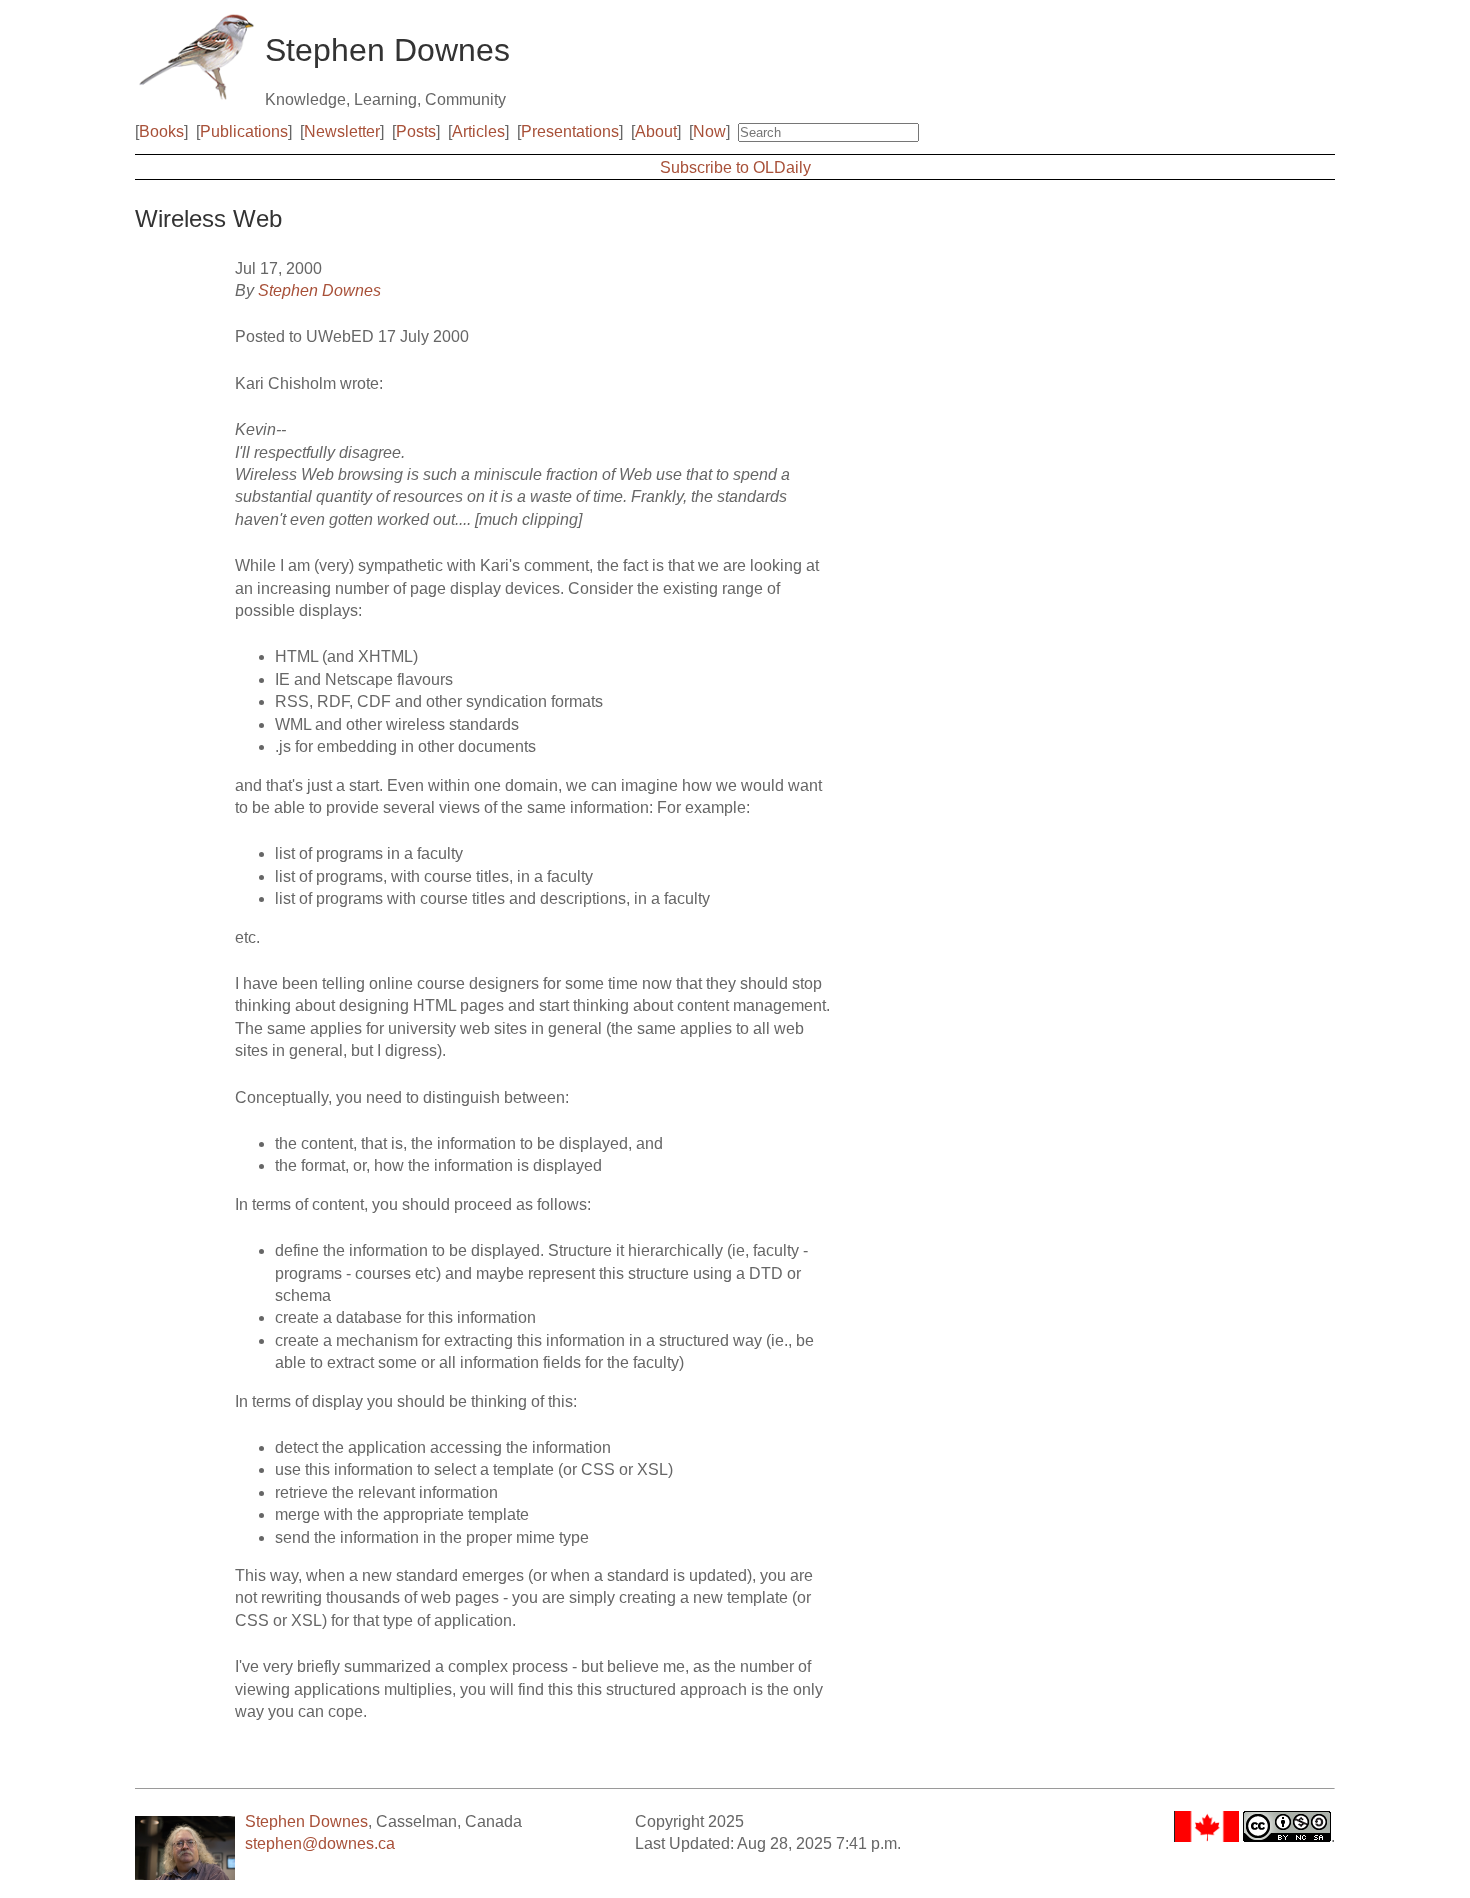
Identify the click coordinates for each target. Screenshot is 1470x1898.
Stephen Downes (319, 290)
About (656, 131)
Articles (478, 131)
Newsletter (342, 131)
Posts (416, 131)
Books (161, 131)
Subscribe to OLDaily (735, 167)
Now (709, 131)
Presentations (570, 131)
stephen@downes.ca (320, 1843)
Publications (244, 131)
